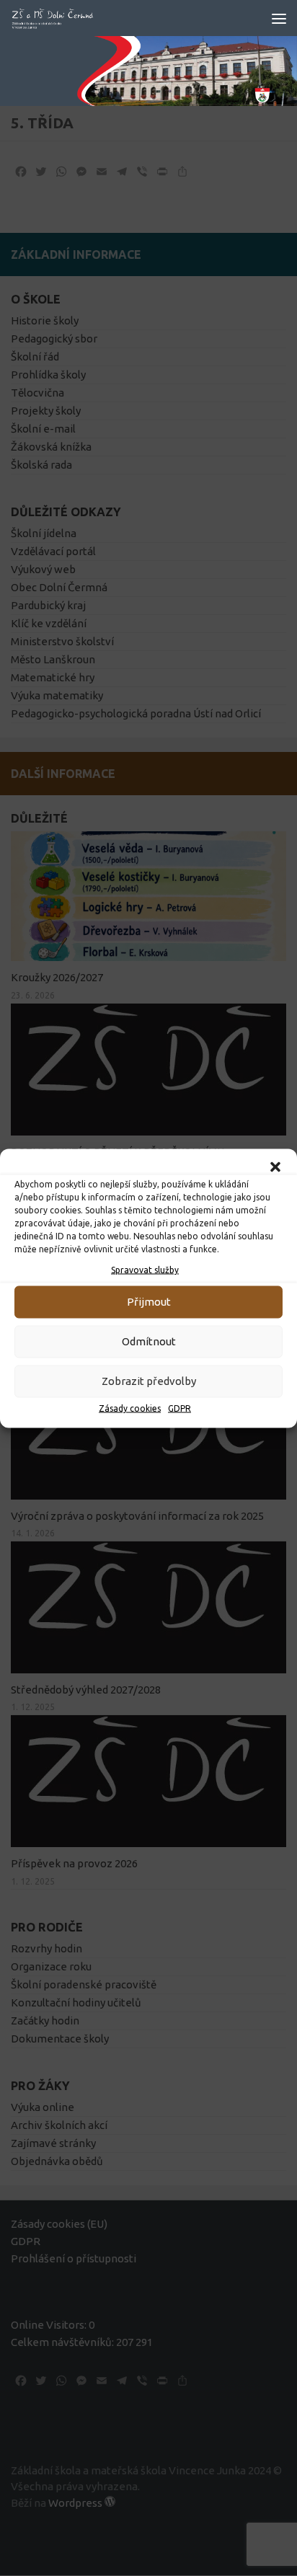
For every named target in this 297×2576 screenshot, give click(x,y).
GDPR (179, 1408)
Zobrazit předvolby (149, 1381)
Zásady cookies (130, 1408)
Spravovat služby (145, 1269)
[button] (275, 1167)
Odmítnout (149, 1341)
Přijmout (149, 1302)
